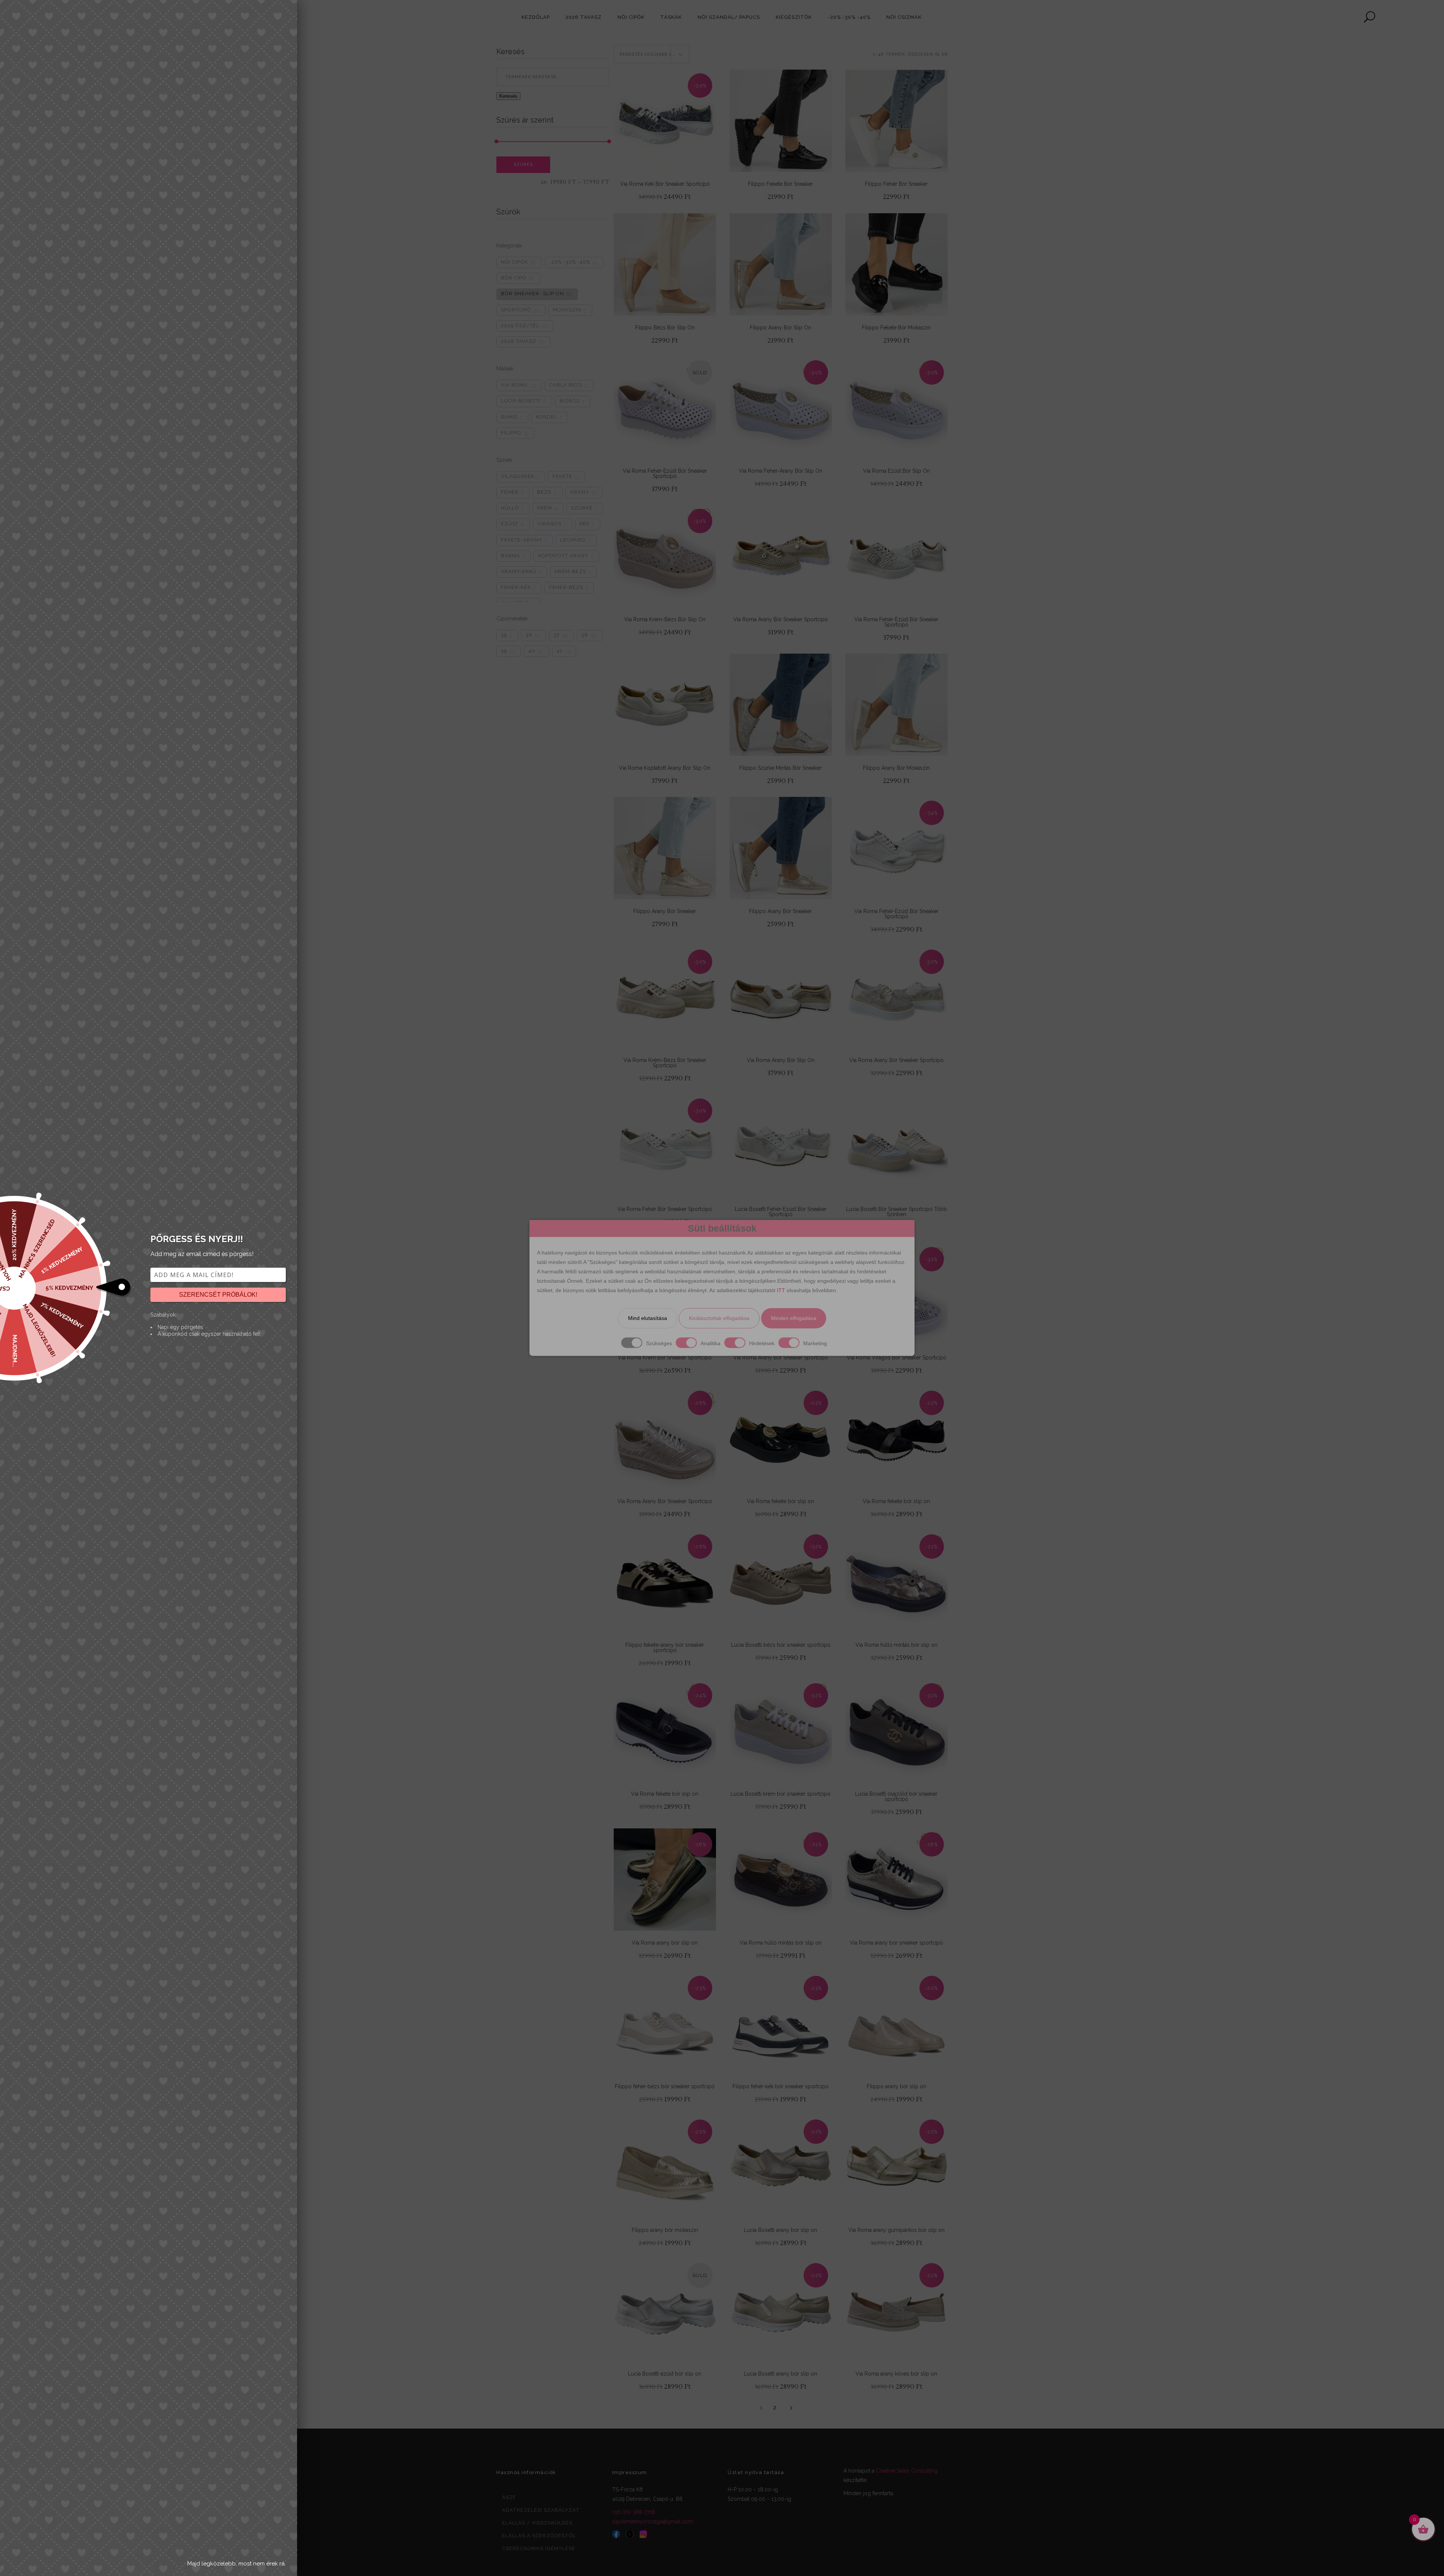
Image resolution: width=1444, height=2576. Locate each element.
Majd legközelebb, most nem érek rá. (237, 2564)
